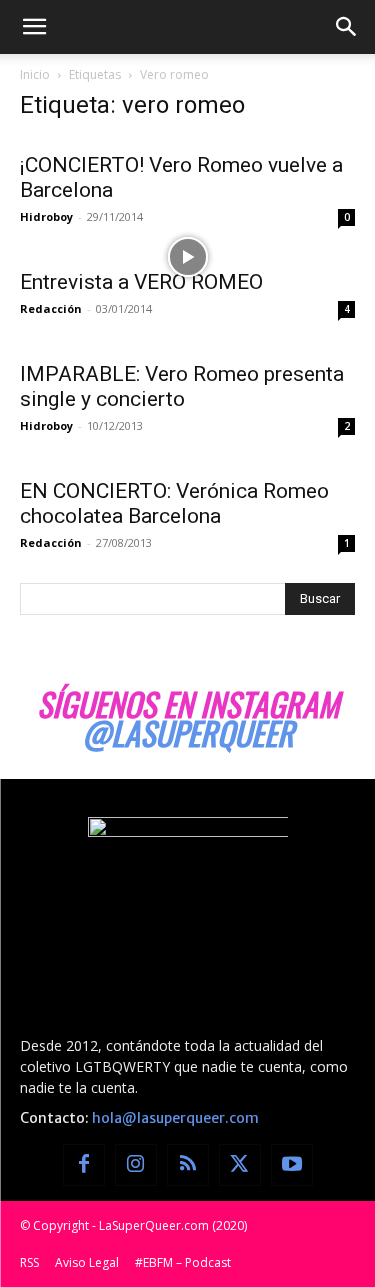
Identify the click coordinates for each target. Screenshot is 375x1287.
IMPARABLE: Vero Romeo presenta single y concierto (182, 386)
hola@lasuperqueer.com (175, 1118)
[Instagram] (136, 1165)
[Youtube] (292, 1165)
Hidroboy (46, 216)
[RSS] (188, 1165)
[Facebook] (84, 1165)
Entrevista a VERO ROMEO (141, 282)
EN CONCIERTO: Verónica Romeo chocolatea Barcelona (174, 503)
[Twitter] (240, 1165)
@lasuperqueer (188, 732)
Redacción (51, 308)
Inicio (35, 74)
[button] (34, 27)
